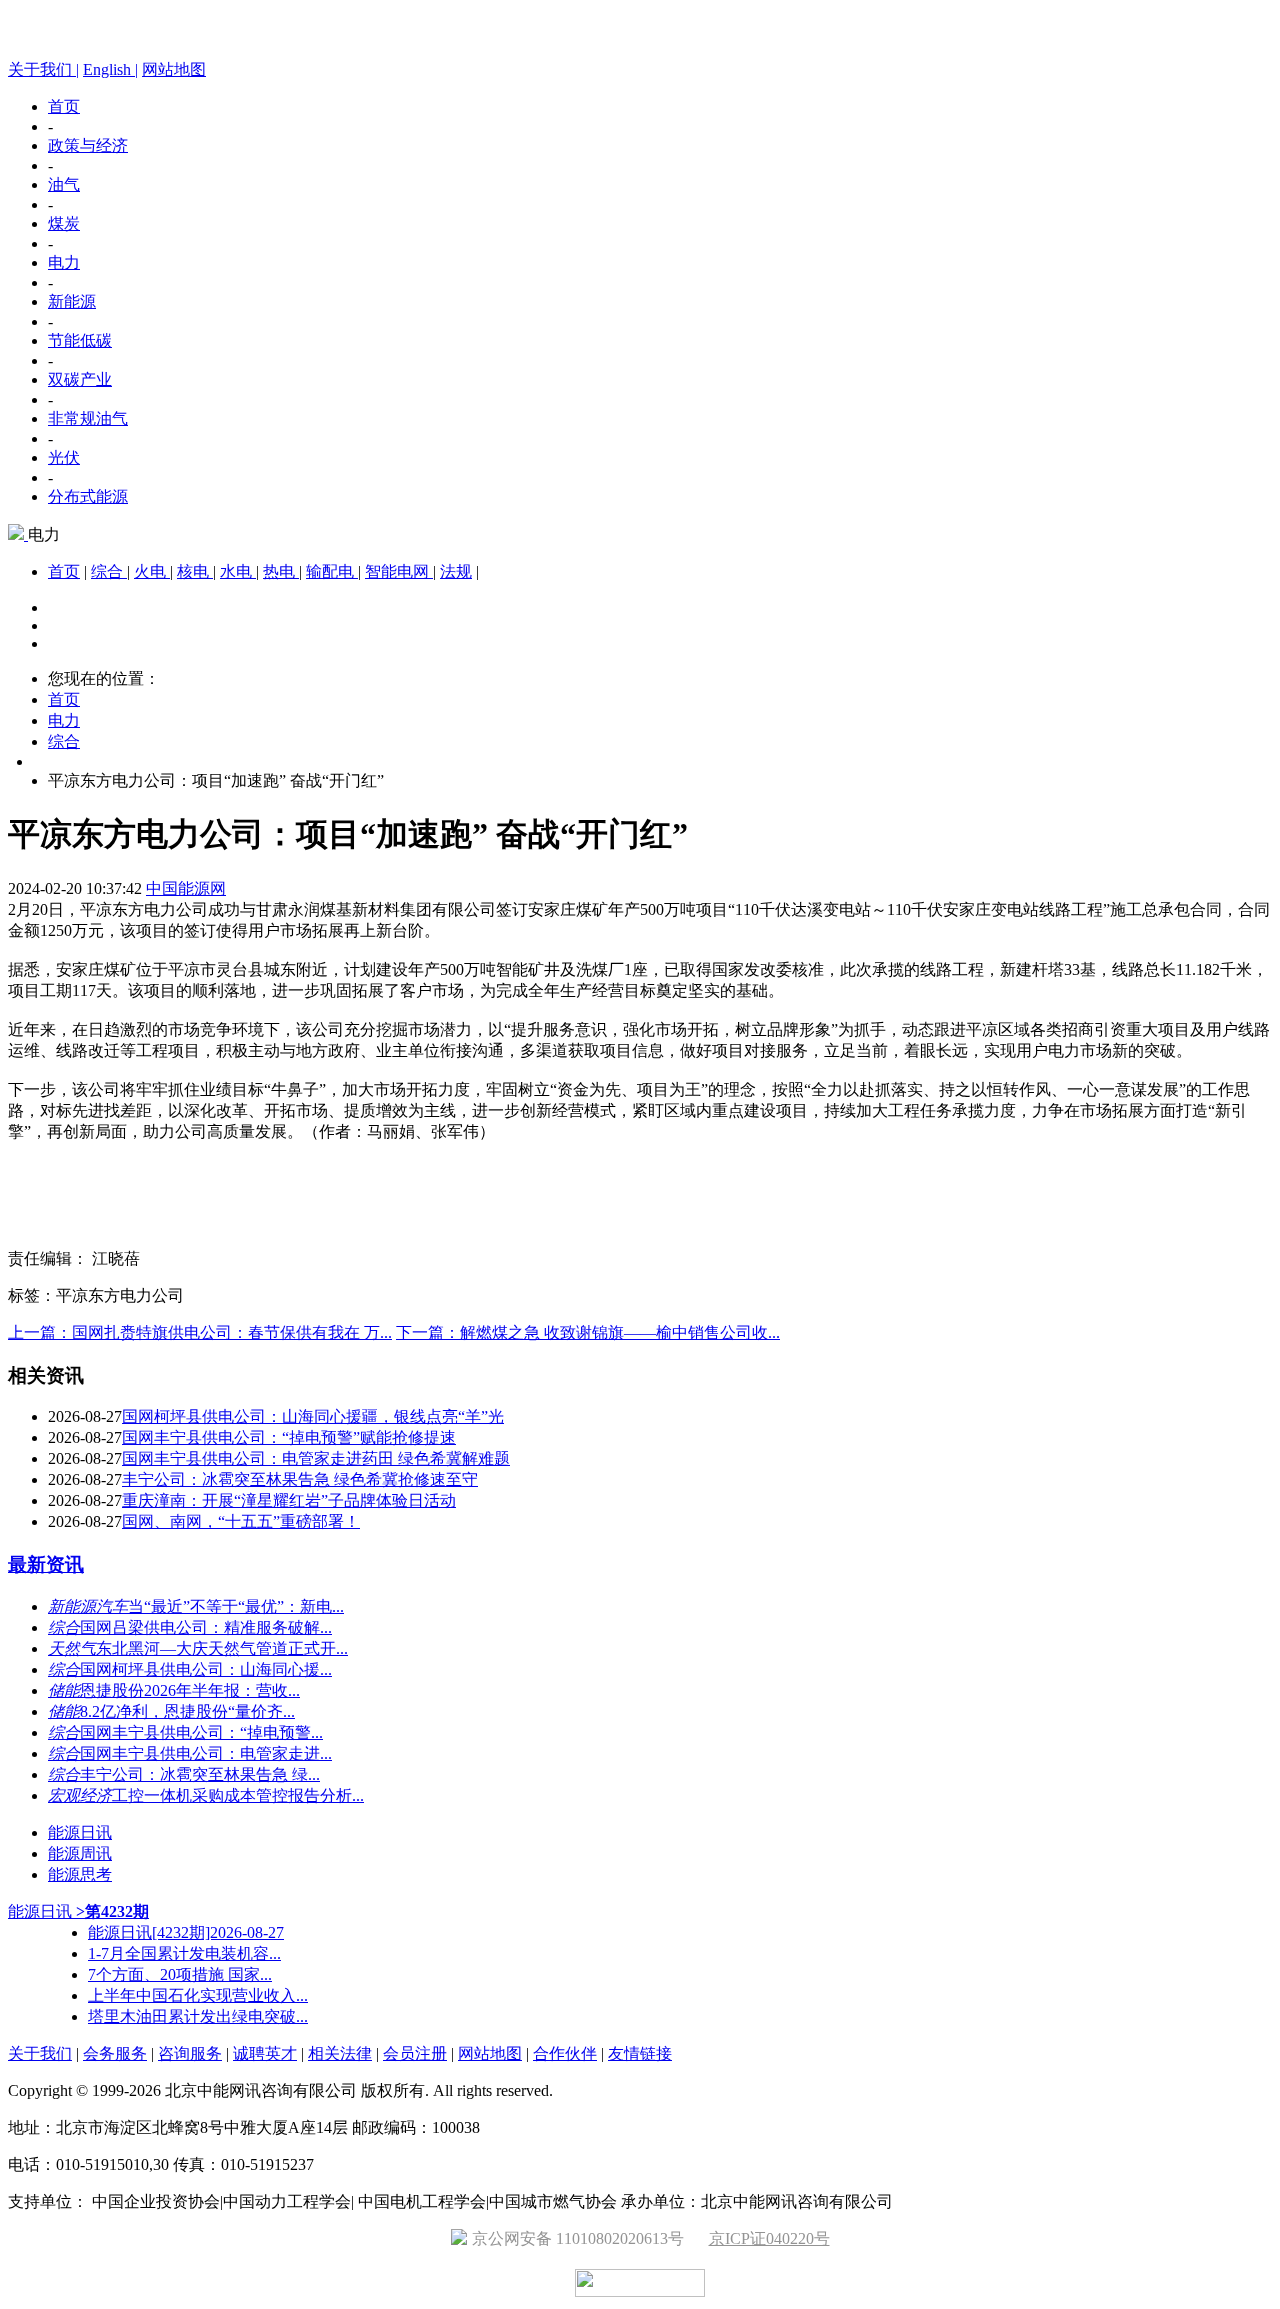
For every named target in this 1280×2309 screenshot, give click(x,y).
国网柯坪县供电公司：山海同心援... (206, 1669)
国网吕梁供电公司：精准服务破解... (206, 1627)
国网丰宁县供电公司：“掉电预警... (201, 1732)
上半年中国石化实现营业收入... (198, 1995)
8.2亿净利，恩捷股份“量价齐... (187, 1711)
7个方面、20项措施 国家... (180, 1974)
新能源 (72, 301)
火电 (152, 571)
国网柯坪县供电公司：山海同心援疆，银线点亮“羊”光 (313, 1416)
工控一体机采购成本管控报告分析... (238, 1795)
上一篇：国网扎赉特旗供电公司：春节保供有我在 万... (200, 1332)
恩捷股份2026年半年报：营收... (190, 1690)
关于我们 (40, 2053)
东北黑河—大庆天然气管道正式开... (222, 1648)
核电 (195, 571)
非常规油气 (88, 418)
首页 (64, 106)
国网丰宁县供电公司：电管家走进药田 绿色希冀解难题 (316, 1458)
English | (110, 69)
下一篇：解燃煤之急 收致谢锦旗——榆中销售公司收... (588, 1332)
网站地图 (174, 69)
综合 (109, 571)
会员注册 (415, 2053)
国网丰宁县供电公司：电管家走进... (206, 1753)
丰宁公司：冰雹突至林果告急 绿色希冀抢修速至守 (300, 1479)
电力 (64, 262)
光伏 (64, 457)
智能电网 (399, 571)
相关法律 (340, 2053)
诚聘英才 (265, 2053)
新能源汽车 (88, 1606)
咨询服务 (190, 2053)
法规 (456, 571)
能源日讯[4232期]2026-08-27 (186, 1932)
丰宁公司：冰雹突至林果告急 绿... (200, 1774)
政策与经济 (88, 145)
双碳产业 (80, 379)
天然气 (72, 1648)
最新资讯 (46, 1564)
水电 (238, 571)
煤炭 (64, 223)
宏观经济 (80, 1795)
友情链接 (640, 2053)
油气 (64, 184)
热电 (281, 571)
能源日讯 (80, 1832)
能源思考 (80, 1874)
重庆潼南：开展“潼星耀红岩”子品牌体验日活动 (289, 1500)
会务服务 (115, 2053)
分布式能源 (88, 496)
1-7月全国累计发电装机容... (184, 1953)
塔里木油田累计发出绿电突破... (198, 2016)
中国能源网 (186, 888)
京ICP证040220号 (769, 2238)
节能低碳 (80, 340)
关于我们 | (43, 69)
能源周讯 (80, 1853)
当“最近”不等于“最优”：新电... (236, 1606)
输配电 (332, 571)
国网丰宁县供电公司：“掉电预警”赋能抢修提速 (289, 1437)
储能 (64, 1690)
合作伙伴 (565, 2053)
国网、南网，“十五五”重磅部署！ (241, 1521)
